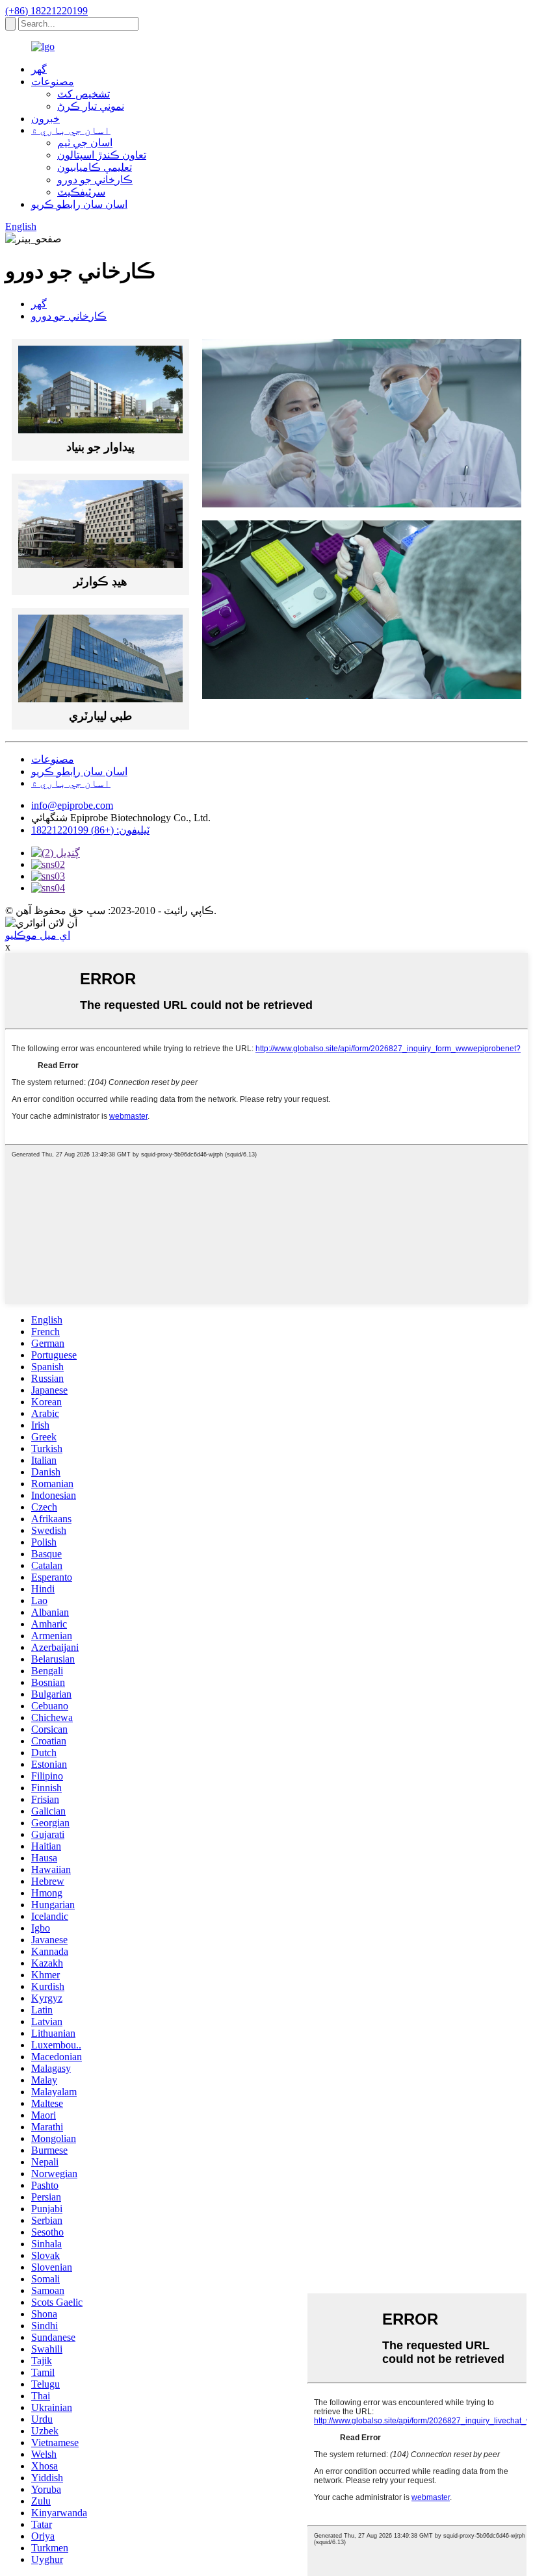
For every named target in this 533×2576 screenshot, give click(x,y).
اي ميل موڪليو (38, 935)
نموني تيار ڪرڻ (91, 106)
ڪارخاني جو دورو (95, 180)
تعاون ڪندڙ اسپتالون (102, 155)
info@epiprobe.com (72, 805)
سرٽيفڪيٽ (81, 192)
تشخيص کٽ (84, 94)
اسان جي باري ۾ (71, 130)
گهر (39, 69)
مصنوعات (53, 82)
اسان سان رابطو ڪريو (79, 204)
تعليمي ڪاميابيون (95, 167)
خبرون (45, 119)
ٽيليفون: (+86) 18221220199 (90, 830)
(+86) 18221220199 (46, 11)
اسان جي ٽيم (85, 143)
